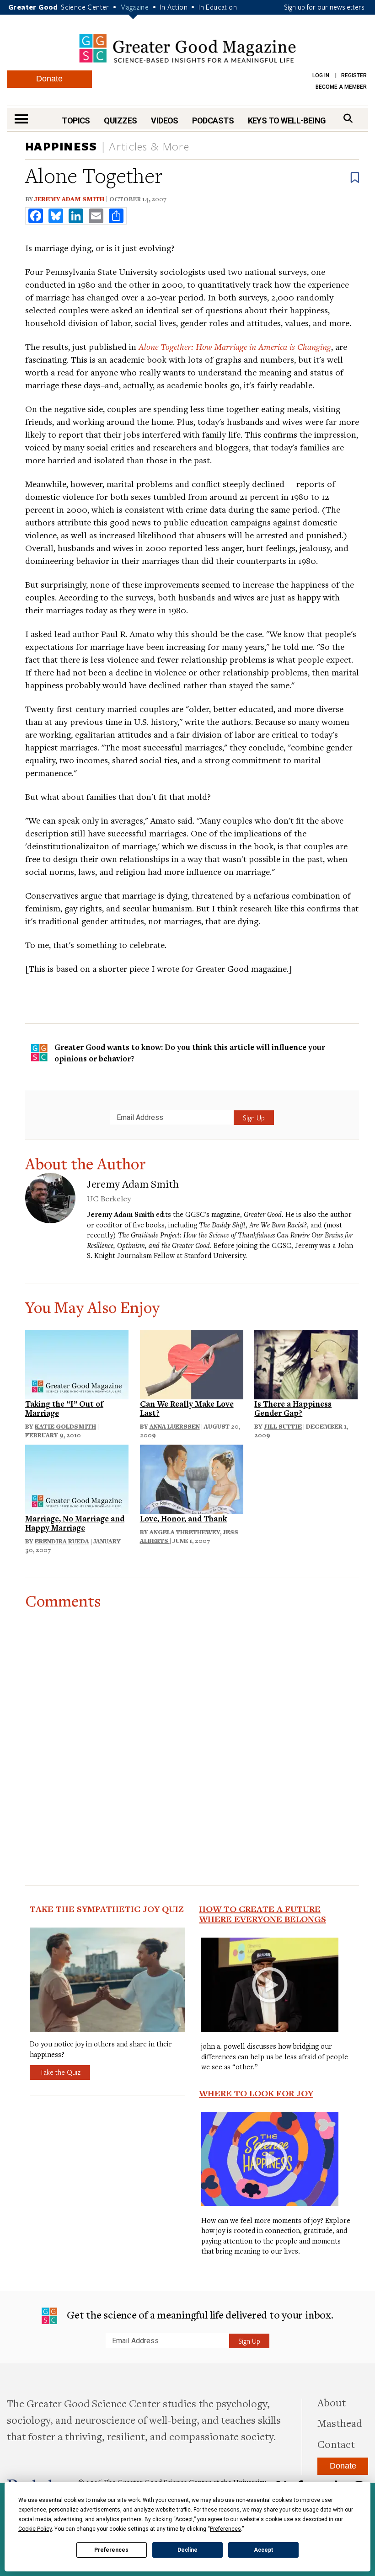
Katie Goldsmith (65, 1426)
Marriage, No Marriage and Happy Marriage (75, 1523)
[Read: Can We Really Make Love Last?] (192, 1363)
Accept (263, 2550)
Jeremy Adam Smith (69, 199)
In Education (218, 7)
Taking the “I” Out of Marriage (64, 1408)
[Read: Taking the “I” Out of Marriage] (77, 1363)
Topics (76, 120)
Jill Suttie (283, 1426)
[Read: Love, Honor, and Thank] (192, 1478)
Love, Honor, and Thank (183, 1518)
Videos (165, 120)
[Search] (348, 118)
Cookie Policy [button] (35, 2529)
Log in (321, 75)
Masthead (340, 2423)
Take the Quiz (60, 2072)
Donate (49, 79)
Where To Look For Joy (256, 2093)
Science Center (85, 7)
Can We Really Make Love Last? (187, 1408)
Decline (187, 2550)
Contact (336, 2444)
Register (354, 75)
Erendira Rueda (62, 1541)
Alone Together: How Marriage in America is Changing (235, 346)
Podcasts (213, 120)
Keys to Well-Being (287, 120)
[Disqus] (192, 1724)
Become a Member (341, 87)
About (332, 2402)
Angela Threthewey (185, 1532)
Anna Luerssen (175, 1426)
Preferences (111, 2550)
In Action (174, 7)
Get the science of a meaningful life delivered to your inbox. (199, 2314)
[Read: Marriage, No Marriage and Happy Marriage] (77, 1478)
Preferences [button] (225, 2529)
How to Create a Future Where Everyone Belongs (262, 1914)
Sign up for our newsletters (324, 7)
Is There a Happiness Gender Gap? (293, 1408)
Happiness (61, 146)
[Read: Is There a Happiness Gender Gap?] (306, 1363)
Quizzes (120, 120)
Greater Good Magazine (187, 48)
